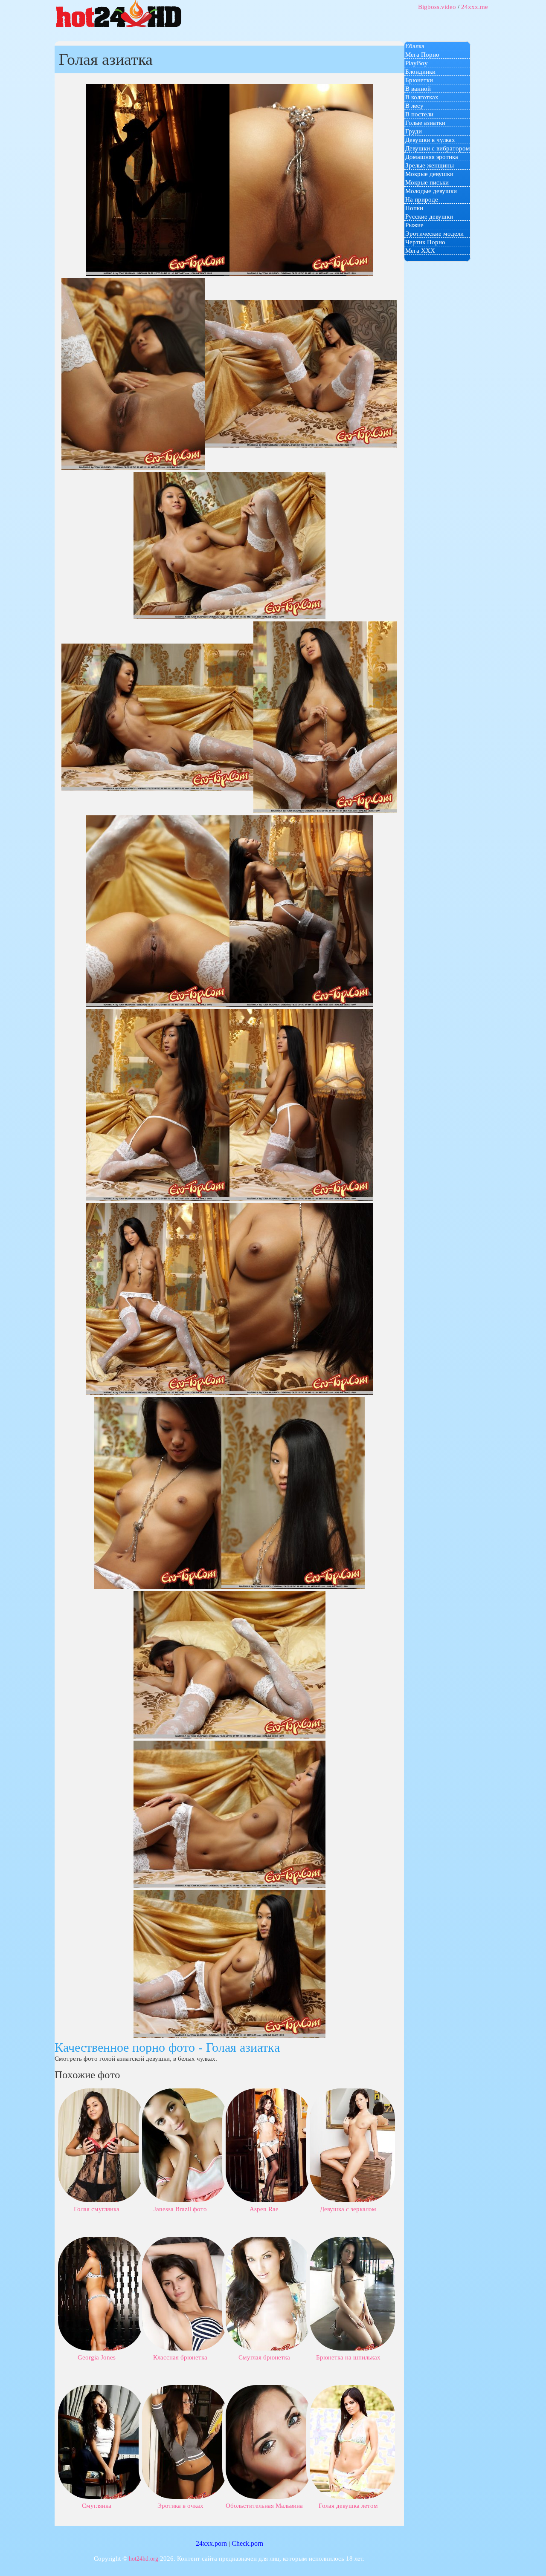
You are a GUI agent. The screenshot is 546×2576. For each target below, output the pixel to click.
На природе (422, 199)
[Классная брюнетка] (185, 2293)
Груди (414, 131)
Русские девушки (429, 217)
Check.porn (247, 2543)
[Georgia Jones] (101, 2293)
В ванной (418, 89)
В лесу (414, 106)
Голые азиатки (425, 123)
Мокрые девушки (429, 174)
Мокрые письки (427, 182)
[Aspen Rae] (268, 2145)
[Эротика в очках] (185, 2441)
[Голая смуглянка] (101, 2145)
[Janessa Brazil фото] (185, 2145)
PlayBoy (417, 63)
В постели (419, 114)
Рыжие (414, 225)
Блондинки (420, 72)
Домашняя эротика (432, 157)
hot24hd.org (144, 2559)
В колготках (422, 97)
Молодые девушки (431, 191)
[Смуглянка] (101, 2441)
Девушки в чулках (430, 140)
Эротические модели (434, 234)
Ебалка (415, 46)
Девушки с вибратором (438, 148)
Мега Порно (422, 55)
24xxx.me (475, 7)
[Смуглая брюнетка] (268, 2293)
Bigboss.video (437, 7)
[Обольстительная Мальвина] (268, 2441)
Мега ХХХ (420, 251)
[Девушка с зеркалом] (352, 2145)
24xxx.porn (211, 2543)
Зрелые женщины (430, 165)
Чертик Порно (425, 242)
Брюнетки (419, 80)
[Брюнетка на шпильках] (352, 2293)
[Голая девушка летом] (352, 2441)
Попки (414, 208)
